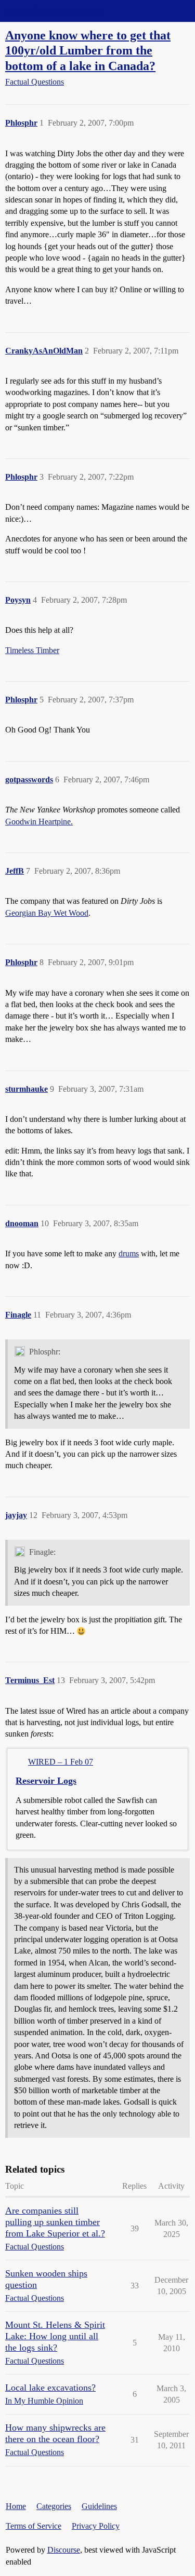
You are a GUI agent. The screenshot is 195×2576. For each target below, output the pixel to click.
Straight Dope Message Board (55, 11)
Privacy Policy (96, 2526)
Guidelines (99, 2506)
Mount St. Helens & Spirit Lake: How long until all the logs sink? (55, 2336)
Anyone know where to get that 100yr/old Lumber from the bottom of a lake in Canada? (88, 50)
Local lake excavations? (50, 2388)
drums (129, 1253)
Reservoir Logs (46, 1781)
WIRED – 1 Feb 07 (61, 1762)
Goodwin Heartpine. (39, 822)
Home (16, 2506)
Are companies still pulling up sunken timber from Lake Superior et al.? (55, 2222)
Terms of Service (34, 2526)
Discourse (64, 2550)
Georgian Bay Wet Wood (47, 913)
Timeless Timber (32, 650)
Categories (54, 2506)
